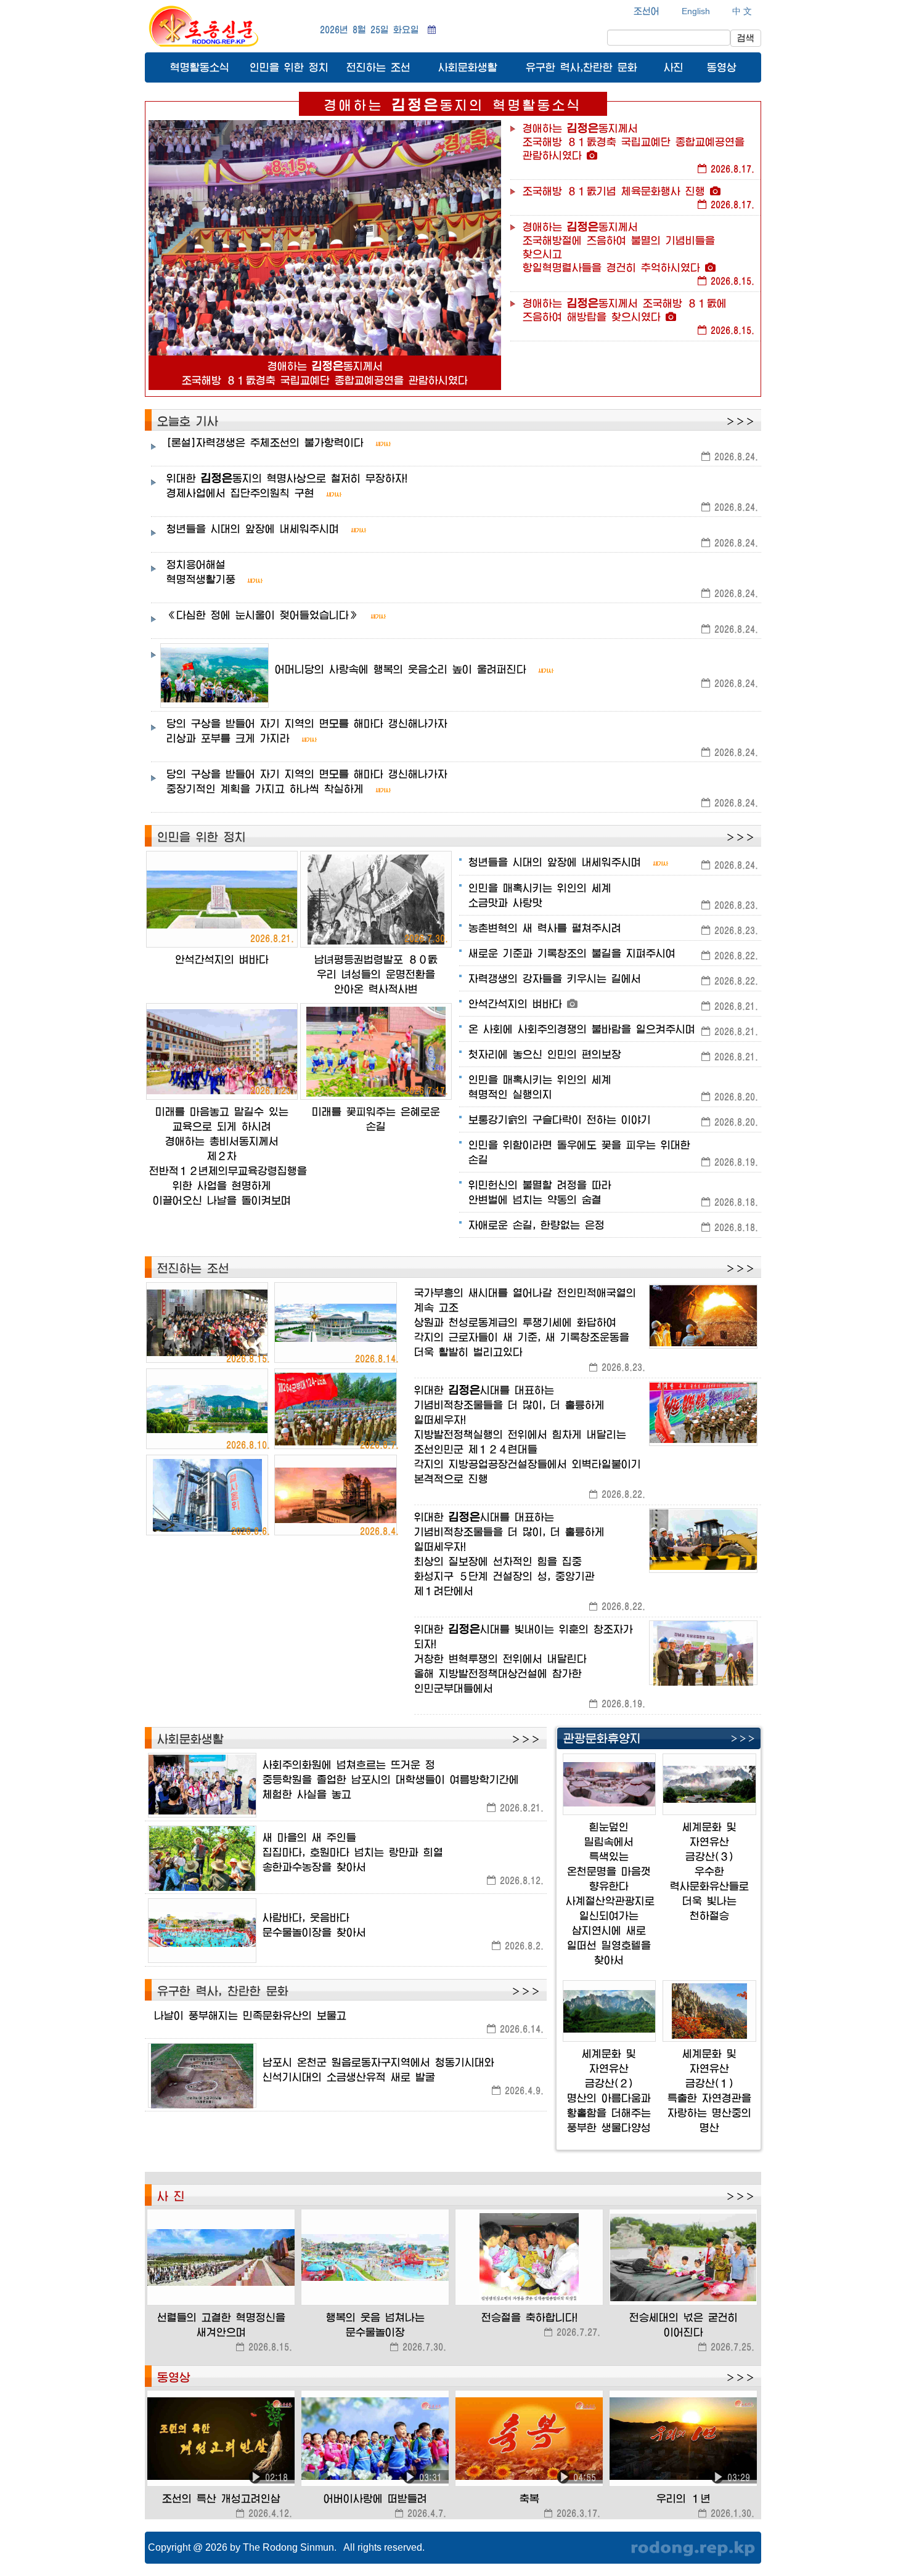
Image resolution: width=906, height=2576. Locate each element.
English (696, 11)
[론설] (265, 442)
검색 (746, 38)
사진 (674, 67)
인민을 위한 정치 (289, 67)
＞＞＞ (740, 421)
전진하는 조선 (378, 67)
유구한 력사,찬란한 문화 (582, 67)
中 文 (742, 11)
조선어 (647, 11)
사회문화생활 (468, 67)
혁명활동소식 (200, 67)
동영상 (722, 67)
